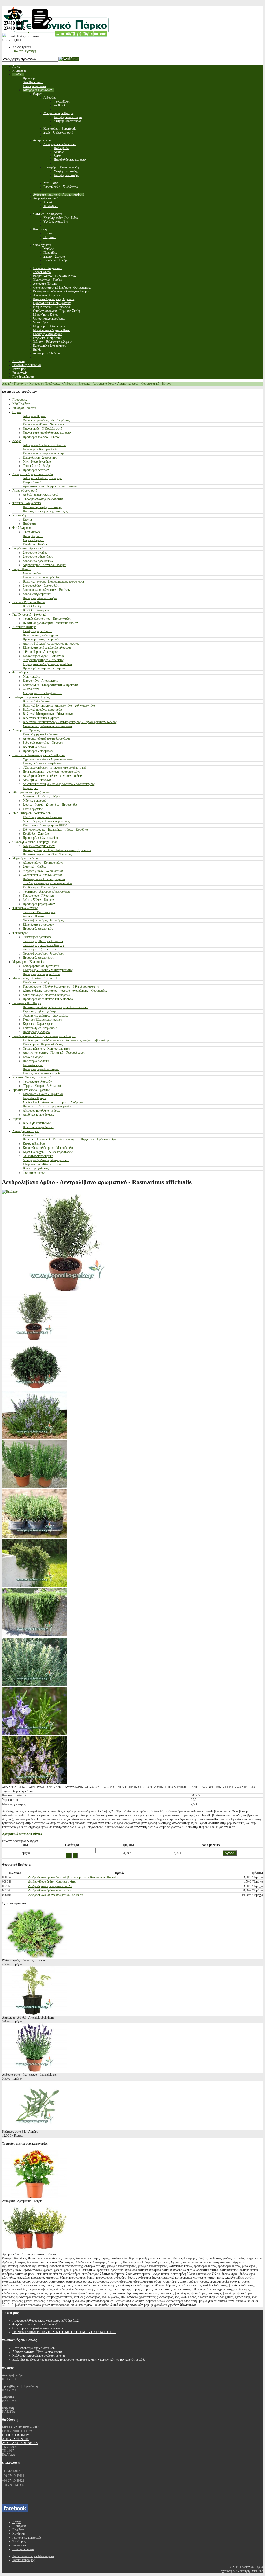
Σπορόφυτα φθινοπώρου (38, 557)
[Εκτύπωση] (11, 1192)
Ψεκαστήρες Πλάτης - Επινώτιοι (43, 941)
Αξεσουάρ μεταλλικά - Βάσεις (41, 1111)
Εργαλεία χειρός (33, 1057)
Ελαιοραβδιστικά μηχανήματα (41, 966)
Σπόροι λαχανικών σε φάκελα (41, 577)
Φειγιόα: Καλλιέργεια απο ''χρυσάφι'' (35, 2324)
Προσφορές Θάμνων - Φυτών (41, 437)
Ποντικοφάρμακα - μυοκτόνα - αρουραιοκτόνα (51, 772)
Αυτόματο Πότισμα (24, 627)
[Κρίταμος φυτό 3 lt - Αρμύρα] (34, 2128)
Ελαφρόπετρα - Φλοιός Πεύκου (42, 1164)
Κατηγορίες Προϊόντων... (45, 384)
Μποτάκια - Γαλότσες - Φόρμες (42, 796)
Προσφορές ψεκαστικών (38, 929)
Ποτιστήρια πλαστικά (36, 1061)
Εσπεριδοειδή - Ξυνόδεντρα (40, 457)
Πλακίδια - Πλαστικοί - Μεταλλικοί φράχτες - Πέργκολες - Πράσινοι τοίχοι (70, 1139)
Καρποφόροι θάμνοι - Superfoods (44, 424)
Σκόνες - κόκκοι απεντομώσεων (42, 763)
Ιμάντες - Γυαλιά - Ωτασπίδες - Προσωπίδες (50, 805)
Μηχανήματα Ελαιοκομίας (29, 962)
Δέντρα (17, 441)
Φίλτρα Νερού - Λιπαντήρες (40, 652)
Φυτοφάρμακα (21, 672)
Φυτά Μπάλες (32, 532)
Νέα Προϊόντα (21, 404)
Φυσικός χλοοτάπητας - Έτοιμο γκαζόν (47, 619)
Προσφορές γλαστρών (36, 1032)
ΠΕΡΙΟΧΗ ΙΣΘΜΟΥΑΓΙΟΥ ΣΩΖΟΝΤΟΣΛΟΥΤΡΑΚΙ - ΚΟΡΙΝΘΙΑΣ (20, 2439)
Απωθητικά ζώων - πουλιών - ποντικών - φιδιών (53, 776)
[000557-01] (34, 1487)
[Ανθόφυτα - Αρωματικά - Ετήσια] (34, 2197)
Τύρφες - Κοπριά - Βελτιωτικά (42, 1086)
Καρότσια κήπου (33, 1065)
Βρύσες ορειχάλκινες (36, 1168)
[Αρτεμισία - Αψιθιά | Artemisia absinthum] (34, 2014)
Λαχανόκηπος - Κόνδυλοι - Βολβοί (45, 565)
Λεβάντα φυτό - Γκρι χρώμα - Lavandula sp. (29, 2075)
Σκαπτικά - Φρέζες (34, 867)
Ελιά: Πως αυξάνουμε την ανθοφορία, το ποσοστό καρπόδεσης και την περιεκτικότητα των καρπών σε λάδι (79, 2360)
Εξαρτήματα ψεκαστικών (38, 925)
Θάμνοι (17, 412)
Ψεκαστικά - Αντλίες (25, 908)
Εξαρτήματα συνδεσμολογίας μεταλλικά (47, 664)
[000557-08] (34, 1685)
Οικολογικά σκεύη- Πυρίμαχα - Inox (35, 842)
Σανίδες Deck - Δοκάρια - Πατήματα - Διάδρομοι (53, 1102)
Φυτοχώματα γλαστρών (37, 1082)
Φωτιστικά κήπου (34, 1173)
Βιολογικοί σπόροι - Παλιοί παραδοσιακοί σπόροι (53, 581)
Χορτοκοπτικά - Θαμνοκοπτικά (42, 875)
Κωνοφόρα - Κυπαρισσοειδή (41, 449)
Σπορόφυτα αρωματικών (38, 561)
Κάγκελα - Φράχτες (35, 1098)
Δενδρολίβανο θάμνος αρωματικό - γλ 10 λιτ (56, 1895)
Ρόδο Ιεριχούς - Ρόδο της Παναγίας (24, 1960)
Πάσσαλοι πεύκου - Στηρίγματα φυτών (47, 1106)
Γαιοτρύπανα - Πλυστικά (38, 896)
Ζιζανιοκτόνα (31, 689)
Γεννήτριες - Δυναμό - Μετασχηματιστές (48, 970)
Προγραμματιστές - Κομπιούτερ (43, 639)
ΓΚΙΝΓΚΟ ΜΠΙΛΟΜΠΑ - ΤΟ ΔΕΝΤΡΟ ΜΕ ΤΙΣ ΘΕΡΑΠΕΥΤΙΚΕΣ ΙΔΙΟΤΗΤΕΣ (64, 2332)
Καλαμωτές (30, 1135)
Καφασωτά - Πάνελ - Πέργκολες (43, 1094)
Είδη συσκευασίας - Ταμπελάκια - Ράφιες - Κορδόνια (55, 829)
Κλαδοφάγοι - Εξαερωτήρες (40, 887)
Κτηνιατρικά (31, 788)
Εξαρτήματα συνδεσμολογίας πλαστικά (47, 648)
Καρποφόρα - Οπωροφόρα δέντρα (44, 453)
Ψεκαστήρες (20, 933)
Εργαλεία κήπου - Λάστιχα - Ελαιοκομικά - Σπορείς (44, 1036)
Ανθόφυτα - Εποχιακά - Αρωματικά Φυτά (89, 384)
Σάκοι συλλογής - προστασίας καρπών (46, 995)
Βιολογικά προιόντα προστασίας (43, 710)
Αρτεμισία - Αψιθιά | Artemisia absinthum (28, 2018)
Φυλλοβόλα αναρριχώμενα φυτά (43, 499)
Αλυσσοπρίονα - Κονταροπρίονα (43, 863)
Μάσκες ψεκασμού (35, 801)
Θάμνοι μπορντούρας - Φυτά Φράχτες (46, 420)
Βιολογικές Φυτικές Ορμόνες (41, 718)
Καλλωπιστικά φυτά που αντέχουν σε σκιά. (39, 2356)
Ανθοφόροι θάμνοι (34, 416)
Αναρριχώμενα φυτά (25, 491)
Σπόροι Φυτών (21, 569)
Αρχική (7, 384)
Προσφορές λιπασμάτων (38, 751)
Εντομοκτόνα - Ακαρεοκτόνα (41, 681)
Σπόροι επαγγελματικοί (37, 594)
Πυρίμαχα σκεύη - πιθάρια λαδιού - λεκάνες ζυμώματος (57, 850)
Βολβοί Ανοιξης (32, 606)
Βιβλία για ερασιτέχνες (37, 1123)
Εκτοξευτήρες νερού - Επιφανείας (44, 656)
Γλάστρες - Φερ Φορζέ (27, 1003)
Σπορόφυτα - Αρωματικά (28, 548)
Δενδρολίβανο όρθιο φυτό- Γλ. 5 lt (50, 1890)
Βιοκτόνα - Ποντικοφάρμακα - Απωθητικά (39, 755)
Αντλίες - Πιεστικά (34, 916)
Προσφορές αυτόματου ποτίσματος (45, 668)
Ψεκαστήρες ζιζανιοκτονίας (40, 949)
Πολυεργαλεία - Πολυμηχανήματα (44, 879)
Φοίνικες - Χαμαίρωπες (27, 503)
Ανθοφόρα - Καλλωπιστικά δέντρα (44, 445)
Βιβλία (17, 1119)
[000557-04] (34, 1586)
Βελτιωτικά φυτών (34, 747)
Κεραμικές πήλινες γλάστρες (41, 1011)
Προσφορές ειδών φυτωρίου (40, 838)
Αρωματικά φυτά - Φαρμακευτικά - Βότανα (144, 384)
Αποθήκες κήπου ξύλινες (38, 1115)
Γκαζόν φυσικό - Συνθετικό (29, 615)
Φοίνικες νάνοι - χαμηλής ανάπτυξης (45, 511)
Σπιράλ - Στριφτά (34, 540)
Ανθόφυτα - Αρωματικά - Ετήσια (33, 474)
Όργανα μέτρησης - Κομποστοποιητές (46, 1049)
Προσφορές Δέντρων (36, 470)
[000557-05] (34, 1783)
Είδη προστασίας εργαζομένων (31, 792)
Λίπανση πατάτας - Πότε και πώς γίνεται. (38, 2352)
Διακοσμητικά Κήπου (26, 1131)
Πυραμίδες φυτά (33, 536)
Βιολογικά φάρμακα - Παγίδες (31, 697)
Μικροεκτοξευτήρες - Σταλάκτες (43, 660)
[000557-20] (34, 1388)
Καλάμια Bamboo (34, 1144)
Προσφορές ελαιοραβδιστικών (42, 974)
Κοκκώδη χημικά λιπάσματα (40, 734)
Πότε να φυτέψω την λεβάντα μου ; (34, 2348)
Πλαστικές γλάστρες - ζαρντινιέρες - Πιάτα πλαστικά (56, 1007)
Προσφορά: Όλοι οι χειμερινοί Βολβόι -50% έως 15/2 (46, 2321)
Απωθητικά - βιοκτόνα (37, 780)
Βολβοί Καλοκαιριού (36, 610)
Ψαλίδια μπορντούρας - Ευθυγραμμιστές (48, 883)
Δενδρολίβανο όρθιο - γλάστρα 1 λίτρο (52, 1882)
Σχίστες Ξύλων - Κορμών (39, 900)
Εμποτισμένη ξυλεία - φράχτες (31, 1090)
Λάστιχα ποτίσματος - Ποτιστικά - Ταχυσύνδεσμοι (54, 1053)
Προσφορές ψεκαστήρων (38, 958)
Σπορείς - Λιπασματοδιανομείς (42, 1073)
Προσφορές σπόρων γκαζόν (40, 598)
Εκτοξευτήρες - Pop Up (38, 631)
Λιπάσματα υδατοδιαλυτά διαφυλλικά (46, 739)
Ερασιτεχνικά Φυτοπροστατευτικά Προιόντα (50, 685)
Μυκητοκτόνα (32, 677)
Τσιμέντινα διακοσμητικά (38, 1156)
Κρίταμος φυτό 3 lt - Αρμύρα (20, 2132)
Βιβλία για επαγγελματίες (38, 1127)
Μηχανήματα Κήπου (25, 858)
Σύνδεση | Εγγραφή (24, 51)
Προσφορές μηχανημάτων (39, 904)
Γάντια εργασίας (33, 809)
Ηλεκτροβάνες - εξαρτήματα (40, 635)
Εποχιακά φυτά (32, 482)
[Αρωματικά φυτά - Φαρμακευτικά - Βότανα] (34, 2251)
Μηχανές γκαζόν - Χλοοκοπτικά (43, 871)
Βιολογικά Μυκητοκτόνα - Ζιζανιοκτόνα (48, 714)
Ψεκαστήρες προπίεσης (37, 937)
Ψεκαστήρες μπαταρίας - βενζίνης (44, 945)
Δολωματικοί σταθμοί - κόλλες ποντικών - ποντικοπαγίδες (59, 784)
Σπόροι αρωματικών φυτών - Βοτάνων (46, 590)
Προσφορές (20, 400)
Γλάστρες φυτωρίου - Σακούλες (43, 817)
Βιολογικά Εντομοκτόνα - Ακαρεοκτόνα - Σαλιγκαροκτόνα (59, 705)
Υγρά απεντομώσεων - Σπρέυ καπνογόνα (48, 759)
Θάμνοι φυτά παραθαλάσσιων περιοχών (47, 433)
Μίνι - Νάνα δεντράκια (37, 462)
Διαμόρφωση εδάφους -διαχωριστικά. (46, 1160)
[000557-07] (34, 1635)
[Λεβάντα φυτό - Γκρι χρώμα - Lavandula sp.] (34, 2071)
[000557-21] (34, 1339)
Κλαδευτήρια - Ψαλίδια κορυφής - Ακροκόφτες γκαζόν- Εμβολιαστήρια (67, 1040)
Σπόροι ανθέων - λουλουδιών (41, 586)
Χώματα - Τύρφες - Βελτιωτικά (32, 1077)
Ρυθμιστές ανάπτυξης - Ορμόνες (43, 743)
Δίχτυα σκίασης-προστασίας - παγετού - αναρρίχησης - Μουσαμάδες (65, 991)
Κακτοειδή (19, 515)
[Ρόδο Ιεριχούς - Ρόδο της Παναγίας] (34, 1957)
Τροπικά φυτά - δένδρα (37, 466)
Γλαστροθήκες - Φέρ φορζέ (40, 1028)
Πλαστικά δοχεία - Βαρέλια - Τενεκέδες (47, 854)
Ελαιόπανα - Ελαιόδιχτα (38, 982)
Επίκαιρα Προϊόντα (24, 408)
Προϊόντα (20, 384)
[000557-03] (34, 1734)
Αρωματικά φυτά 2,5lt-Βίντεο (22, 1834)
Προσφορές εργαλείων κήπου (41, 1069)
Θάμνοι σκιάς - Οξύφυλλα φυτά (42, 429)
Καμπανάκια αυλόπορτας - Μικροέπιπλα (48, 1148)
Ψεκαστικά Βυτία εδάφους (39, 912)
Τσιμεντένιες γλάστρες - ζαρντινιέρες (45, 1015)
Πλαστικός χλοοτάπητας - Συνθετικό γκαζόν (50, 623)
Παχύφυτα (29, 524)
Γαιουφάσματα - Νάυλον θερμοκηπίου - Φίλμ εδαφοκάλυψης (61, 987)
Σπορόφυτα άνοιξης (35, 553)
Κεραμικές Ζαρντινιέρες (38, 1024)
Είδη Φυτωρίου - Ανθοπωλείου (32, 813)
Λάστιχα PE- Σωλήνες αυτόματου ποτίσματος (51, 643)
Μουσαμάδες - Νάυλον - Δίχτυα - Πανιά (37, 978)
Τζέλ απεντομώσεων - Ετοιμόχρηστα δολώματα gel (54, 767)
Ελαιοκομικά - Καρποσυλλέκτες (43, 1044)
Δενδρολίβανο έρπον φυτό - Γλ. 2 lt (50, 1886)
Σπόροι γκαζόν (32, 573)
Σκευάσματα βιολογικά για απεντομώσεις (48, 726)
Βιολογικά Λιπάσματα (36, 701)
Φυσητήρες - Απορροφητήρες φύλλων (46, 891)
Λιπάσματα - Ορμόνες (26, 730)
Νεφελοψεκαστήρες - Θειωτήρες (43, 920)
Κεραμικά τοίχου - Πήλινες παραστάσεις (48, 1152)
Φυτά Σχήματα (21, 528)
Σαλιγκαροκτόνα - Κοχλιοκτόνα (42, 693)
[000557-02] (34, 1537)
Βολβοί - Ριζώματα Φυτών (29, 602)
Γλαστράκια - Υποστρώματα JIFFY (45, 825)
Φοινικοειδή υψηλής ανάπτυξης (42, 507)
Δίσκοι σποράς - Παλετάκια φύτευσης (46, 821)
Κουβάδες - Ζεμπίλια (36, 834)
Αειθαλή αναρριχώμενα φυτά (41, 495)
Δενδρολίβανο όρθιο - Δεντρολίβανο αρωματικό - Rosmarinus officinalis (73, 1877)
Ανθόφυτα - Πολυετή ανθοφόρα (43, 478)
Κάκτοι (27, 519)
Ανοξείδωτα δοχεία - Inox (39, 846)
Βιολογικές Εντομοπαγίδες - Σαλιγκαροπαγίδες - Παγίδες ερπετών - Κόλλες (70, 722)
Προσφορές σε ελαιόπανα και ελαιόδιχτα (48, 999)
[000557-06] (34, 1438)
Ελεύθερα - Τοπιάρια (36, 544)
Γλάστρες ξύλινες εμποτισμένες (42, 1020)
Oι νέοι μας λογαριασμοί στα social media (38, 2328)
